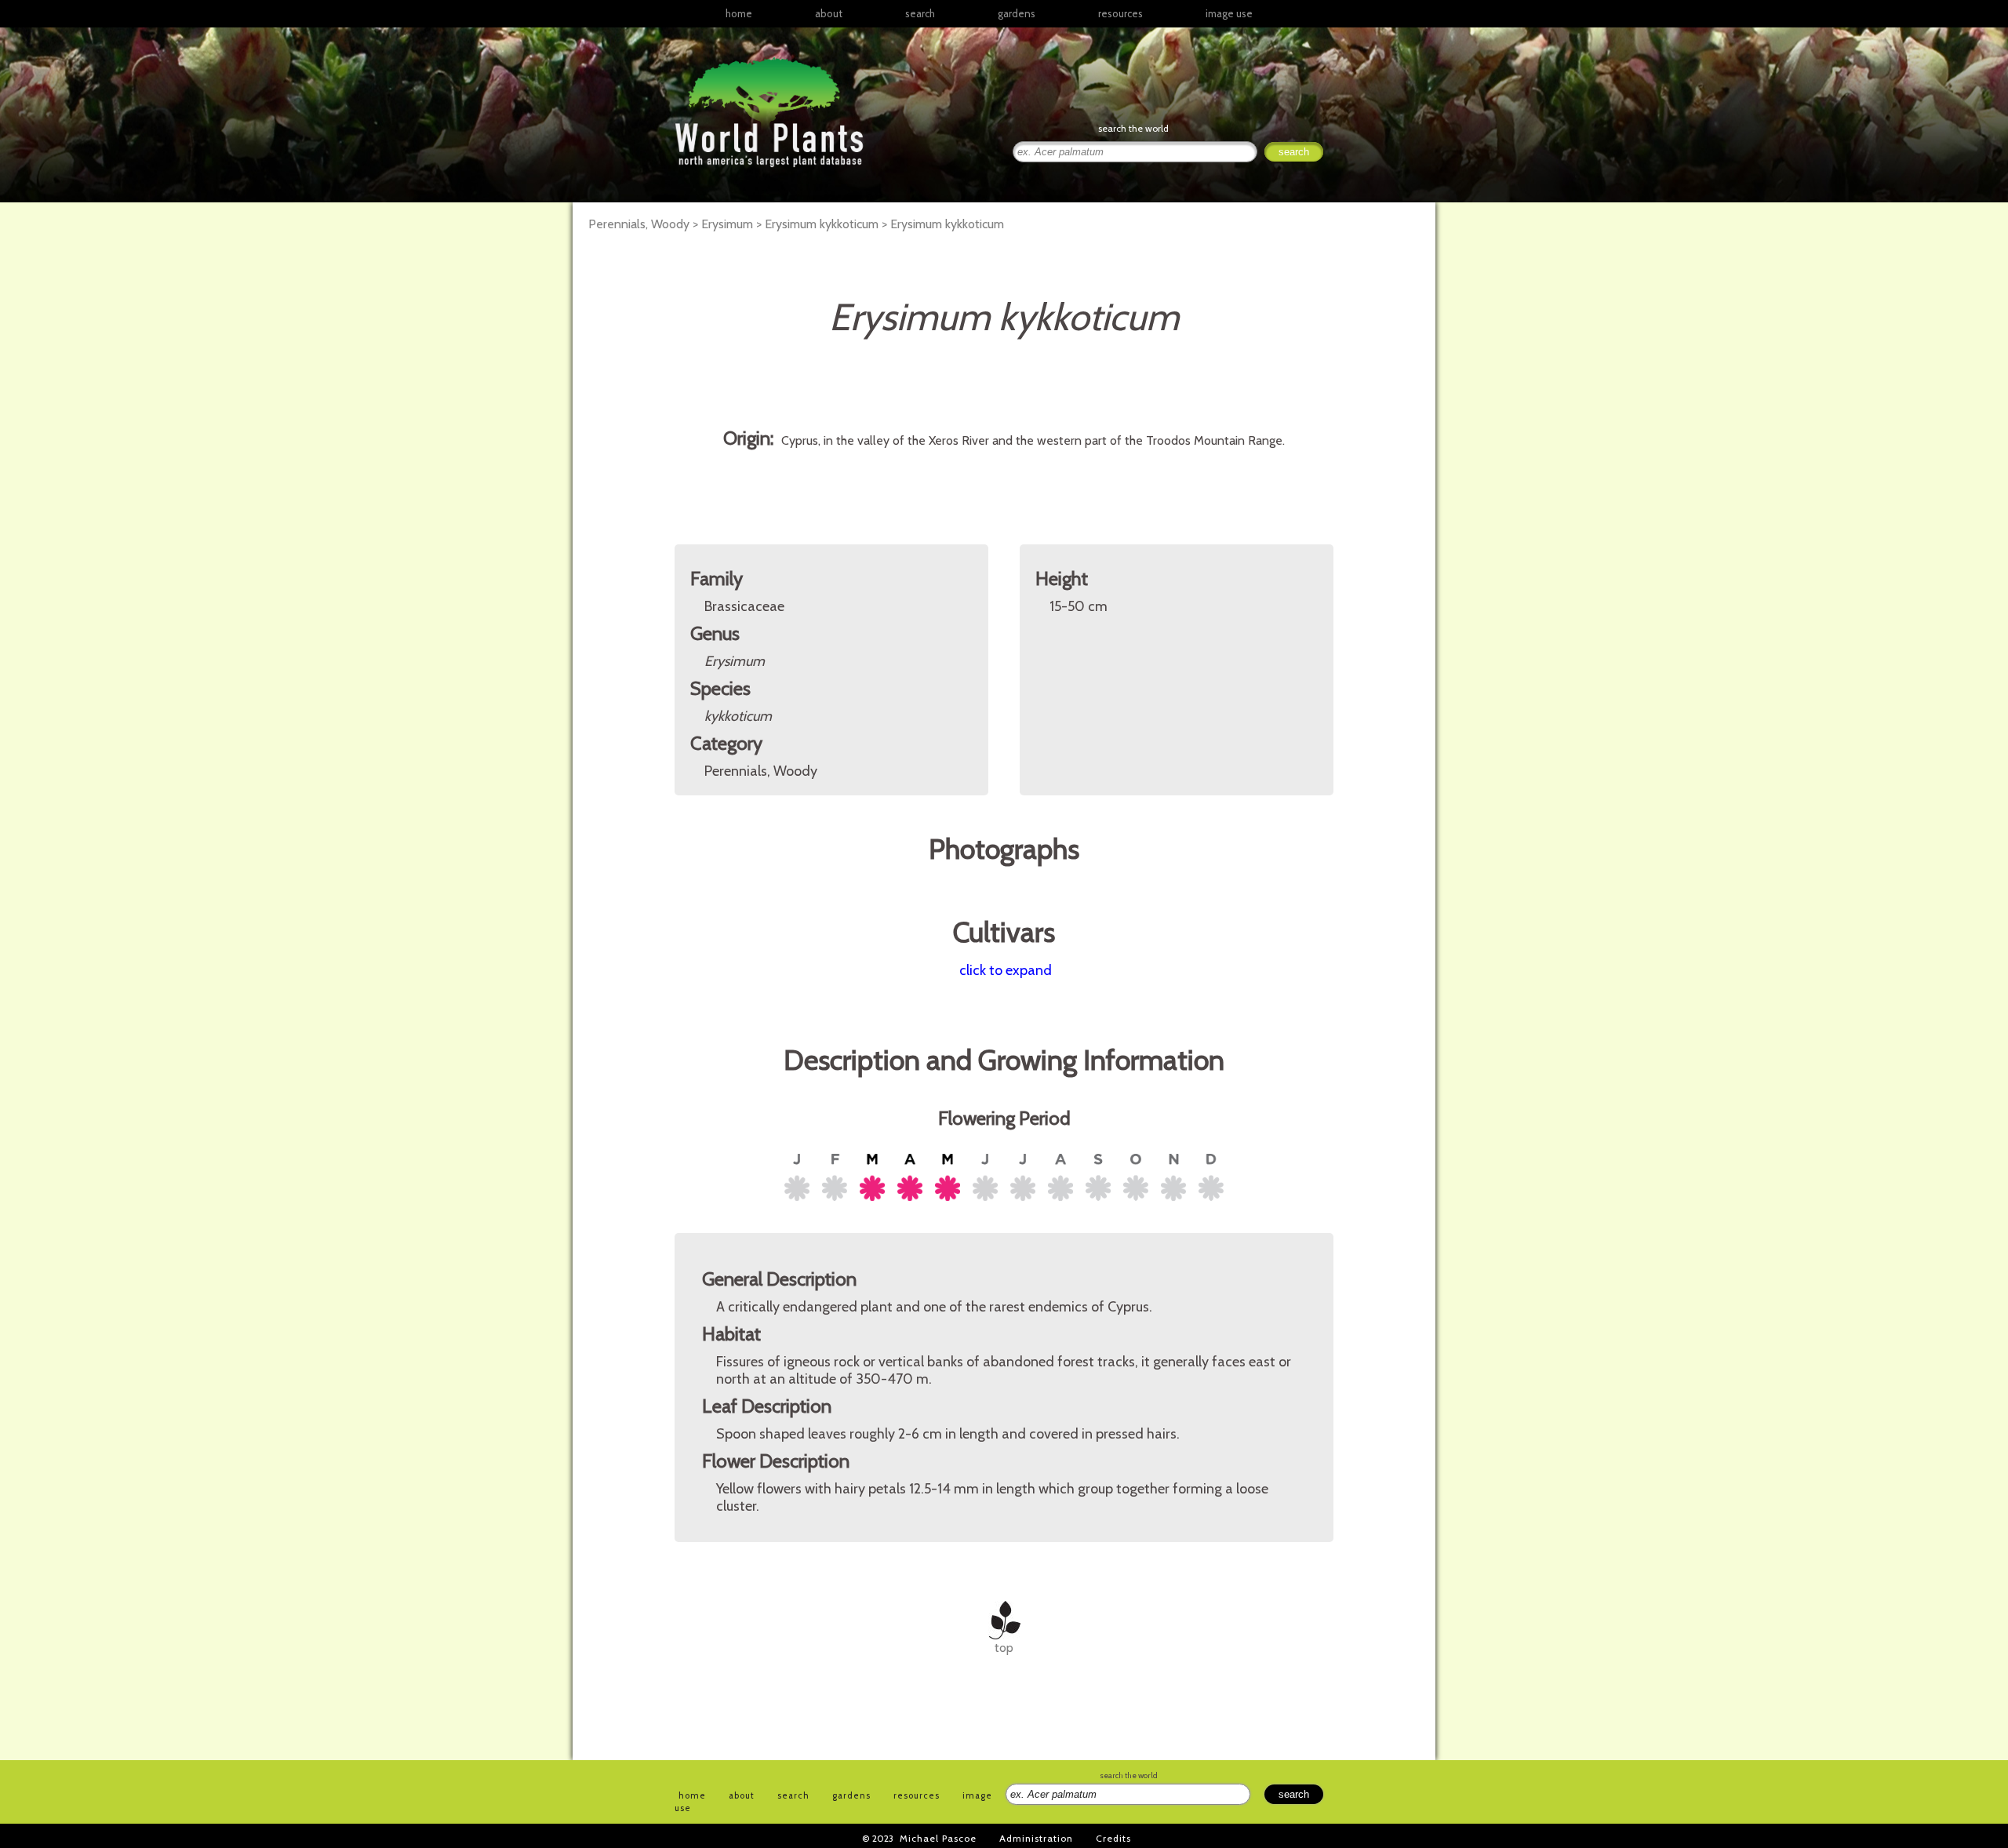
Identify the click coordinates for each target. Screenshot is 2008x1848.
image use (1229, 13)
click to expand (1006, 970)
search (920, 13)
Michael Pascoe (938, 1838)
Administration (1036, 1838)
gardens (1017, 13)
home (739, 13)
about (829, 13)
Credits (1113, 1838)
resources (917, 1795)
